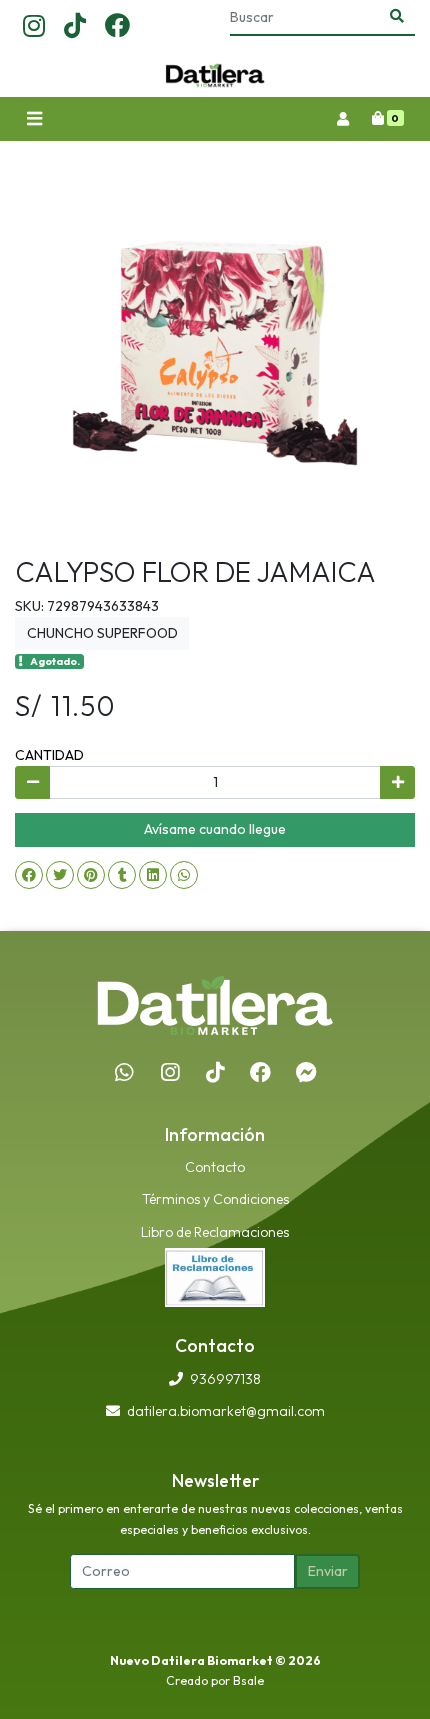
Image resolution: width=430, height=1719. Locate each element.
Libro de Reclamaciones (215, 1232)
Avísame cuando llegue (215, 829)
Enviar (328, 1571)
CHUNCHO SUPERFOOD (102, 633)
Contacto (215, 1167)
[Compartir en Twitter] (60, 875)
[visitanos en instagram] (34, 27)
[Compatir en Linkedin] (153, 875)
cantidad (49, 755)
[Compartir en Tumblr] (122, 875)
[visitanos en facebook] (117, 27)
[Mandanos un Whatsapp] (124, 1073)
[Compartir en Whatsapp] (184, 875)
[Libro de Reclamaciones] (215, 1276)
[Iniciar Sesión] (342, 119)
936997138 (225, 1379)
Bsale (248, 1680)
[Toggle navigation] (34, 119)
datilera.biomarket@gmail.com (226, 1411)
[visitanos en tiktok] (75, 27)
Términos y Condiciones (215, 1199)
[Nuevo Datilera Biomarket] (215, 75)
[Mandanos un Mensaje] (306, 1073)
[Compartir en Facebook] (29, 875)
